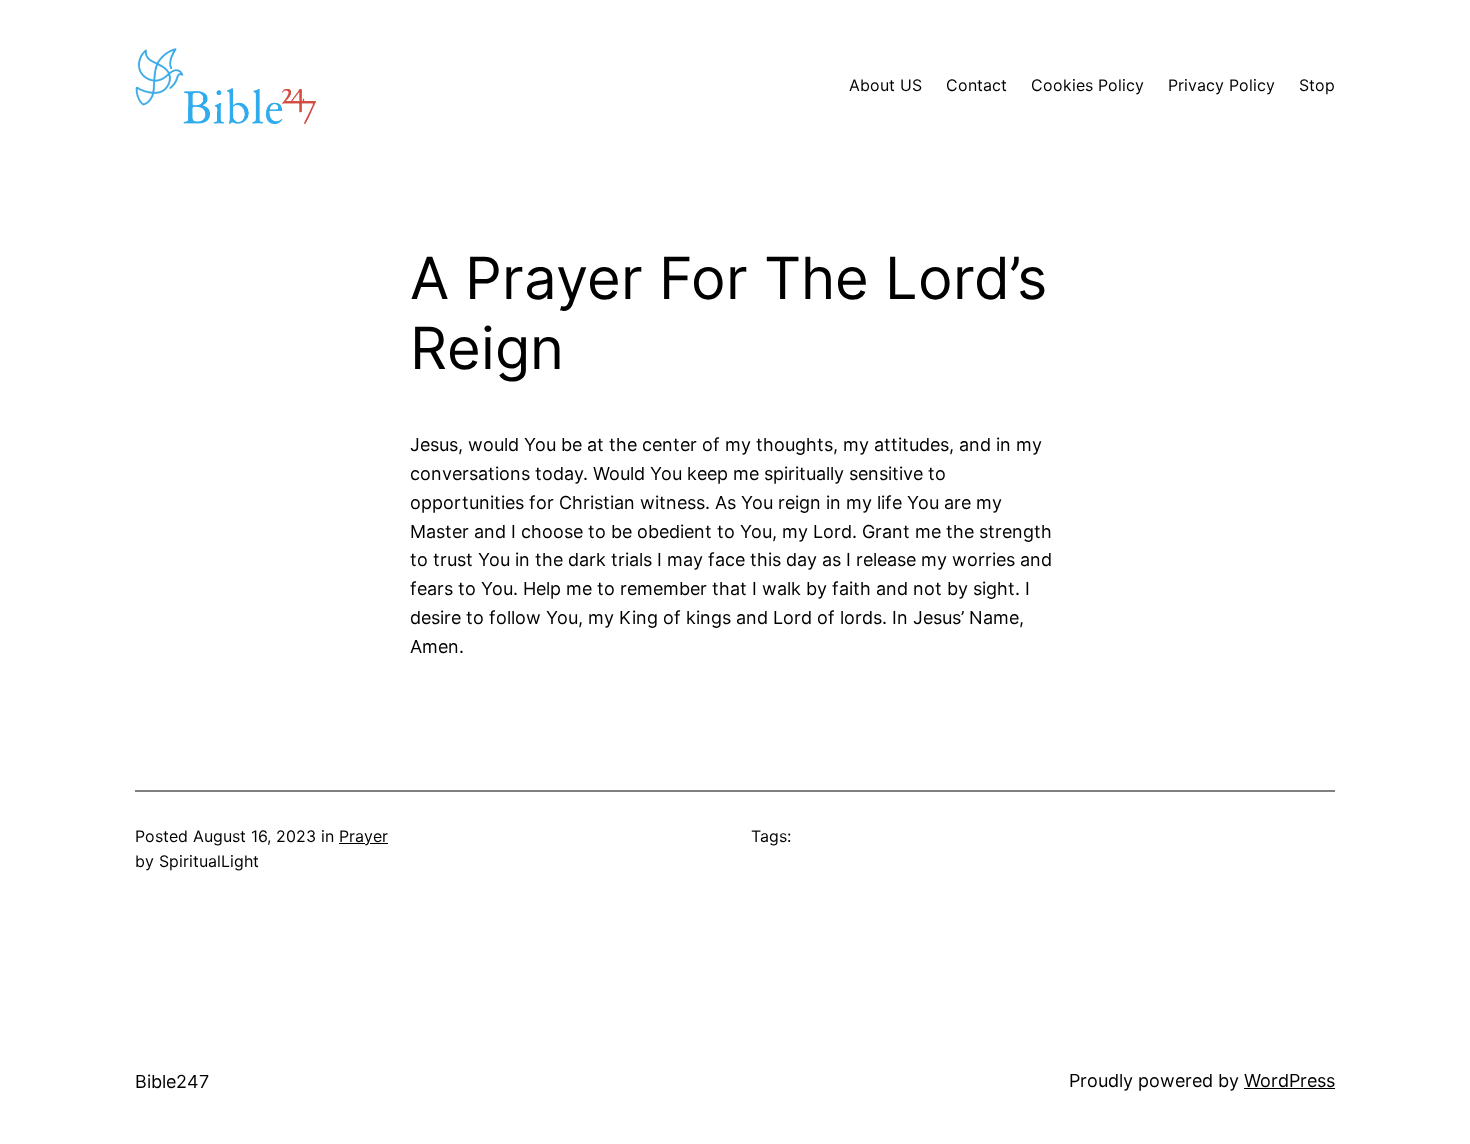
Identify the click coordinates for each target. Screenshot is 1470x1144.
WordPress (1289, 1080)
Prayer (363, 836)
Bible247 (172, 1081)
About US (885, 85)
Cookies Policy (1087, 85)
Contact (976, 85)
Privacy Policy (1221, 85)
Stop (1317, 85)
